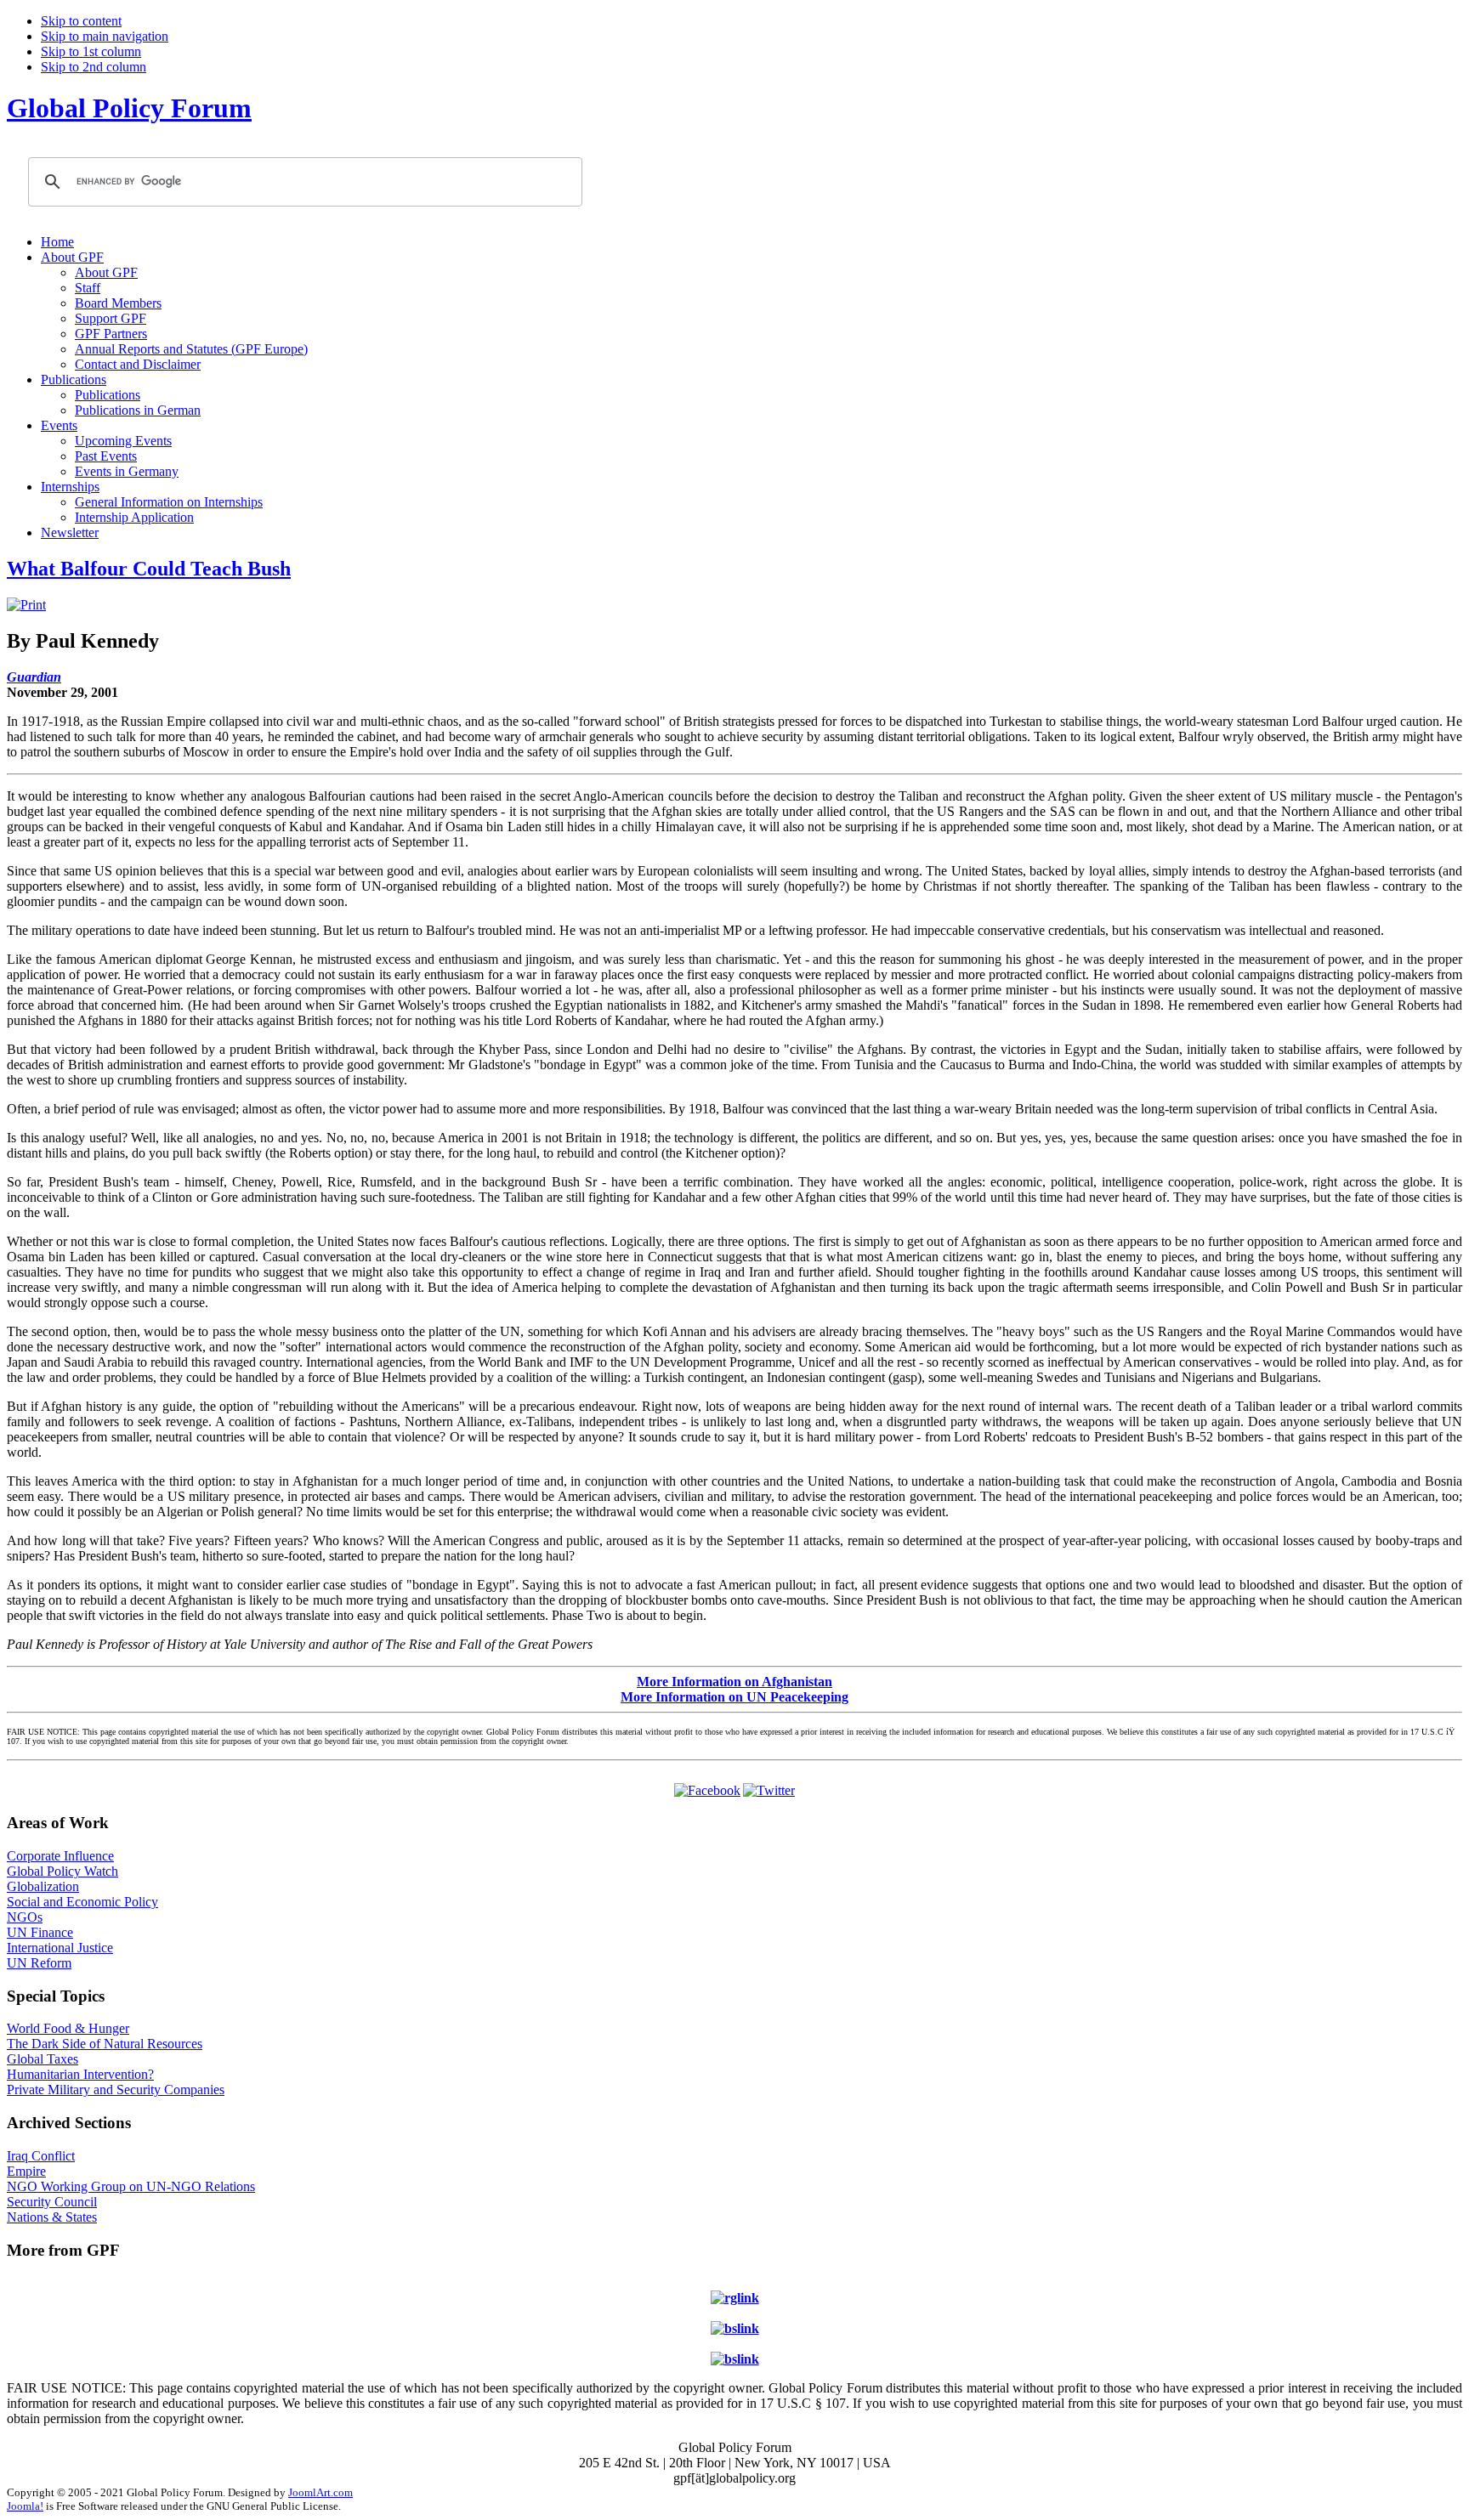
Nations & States (52, 2217)
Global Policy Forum (129, 108)
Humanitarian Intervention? (80, 2074)
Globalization (43, 1886)
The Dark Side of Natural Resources (105, 2044)
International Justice (60, 1948)
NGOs (25, 1917)
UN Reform (39, 1963)
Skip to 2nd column (94, 67)
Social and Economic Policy (82, 1902)
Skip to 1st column (91, 51)
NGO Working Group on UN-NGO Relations (131, 2186)
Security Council (52, 2202)
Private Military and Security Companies (116, 2090)
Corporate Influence (60, 1856)
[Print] (26, 605)
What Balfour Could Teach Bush (149, 569)
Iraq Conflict (41, 2156)
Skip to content (81, 21)
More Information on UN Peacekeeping (734, 1697)
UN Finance (40, 1932)
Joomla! (25, 2506)
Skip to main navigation (105, 36)
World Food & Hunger (68, 2028)
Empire (26, 2171)
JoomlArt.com (320, 2492)
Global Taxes (43, 2059)
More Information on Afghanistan (734, 1682)
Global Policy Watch (62, 1871)
